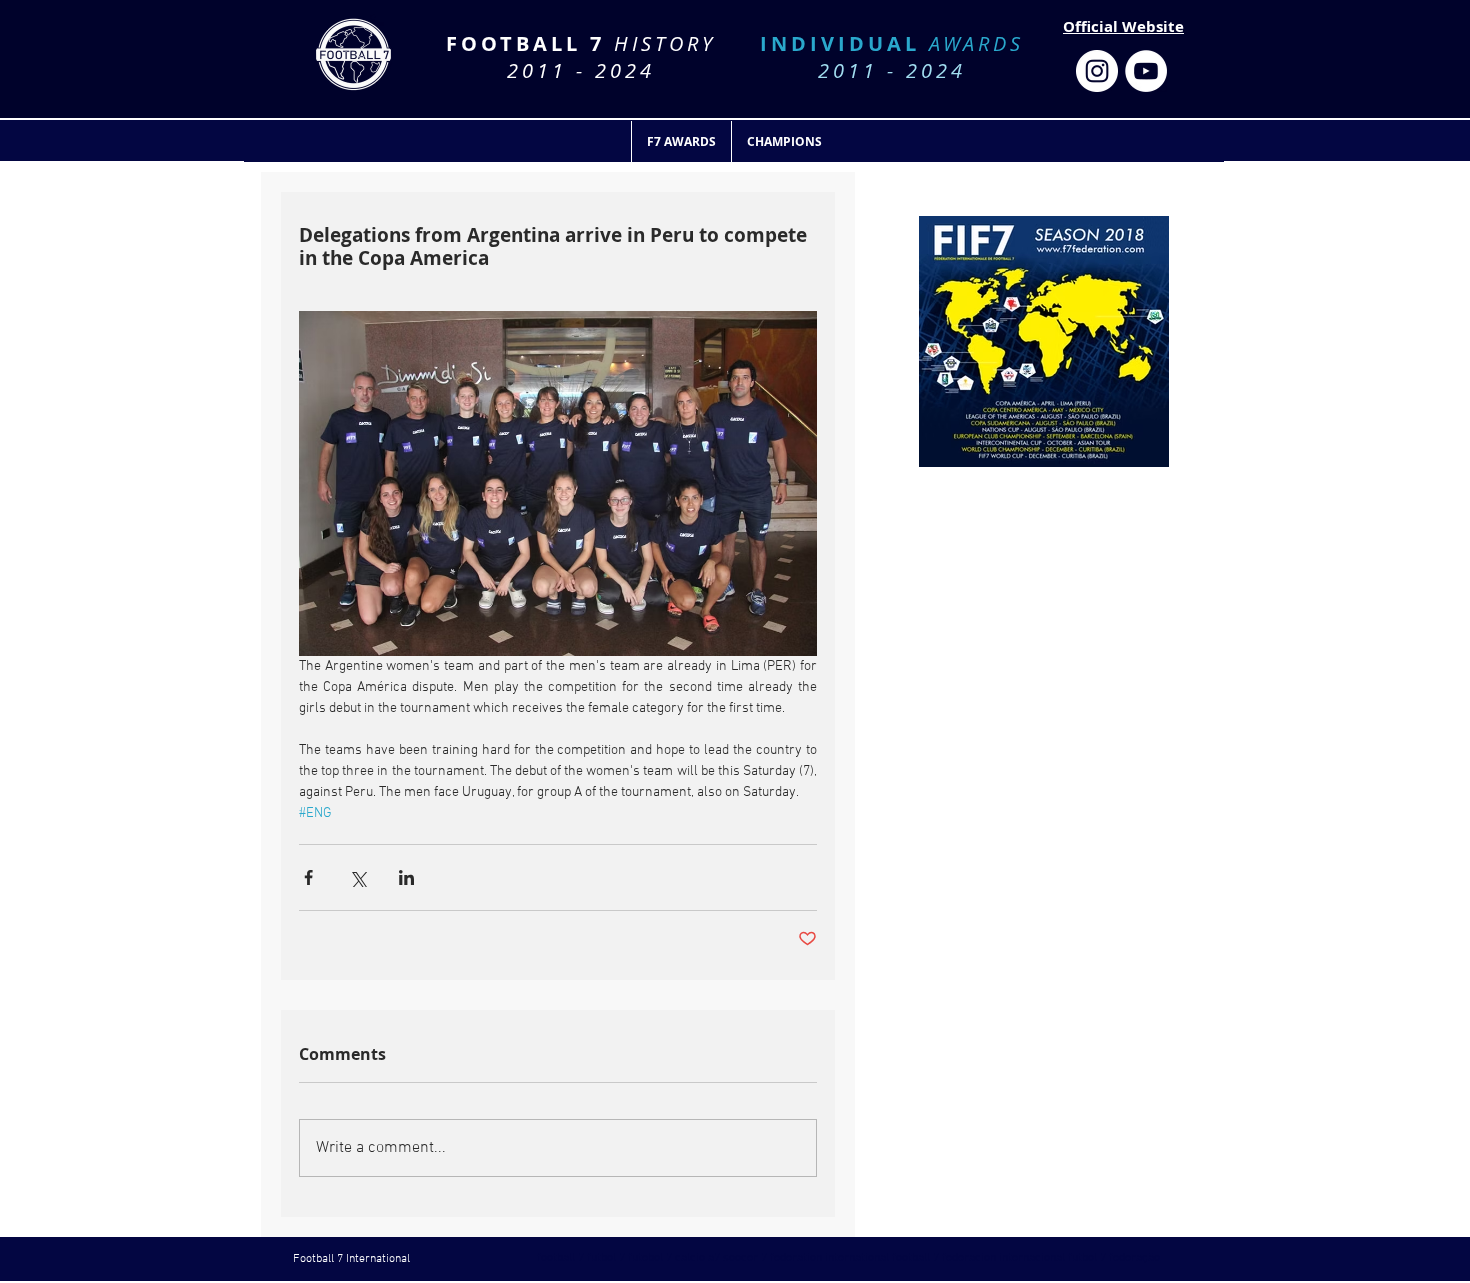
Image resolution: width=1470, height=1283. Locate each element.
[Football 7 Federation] (1097, 71)
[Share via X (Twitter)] (357, 877)
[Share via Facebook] (308, 877)
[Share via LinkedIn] (406, 877)
